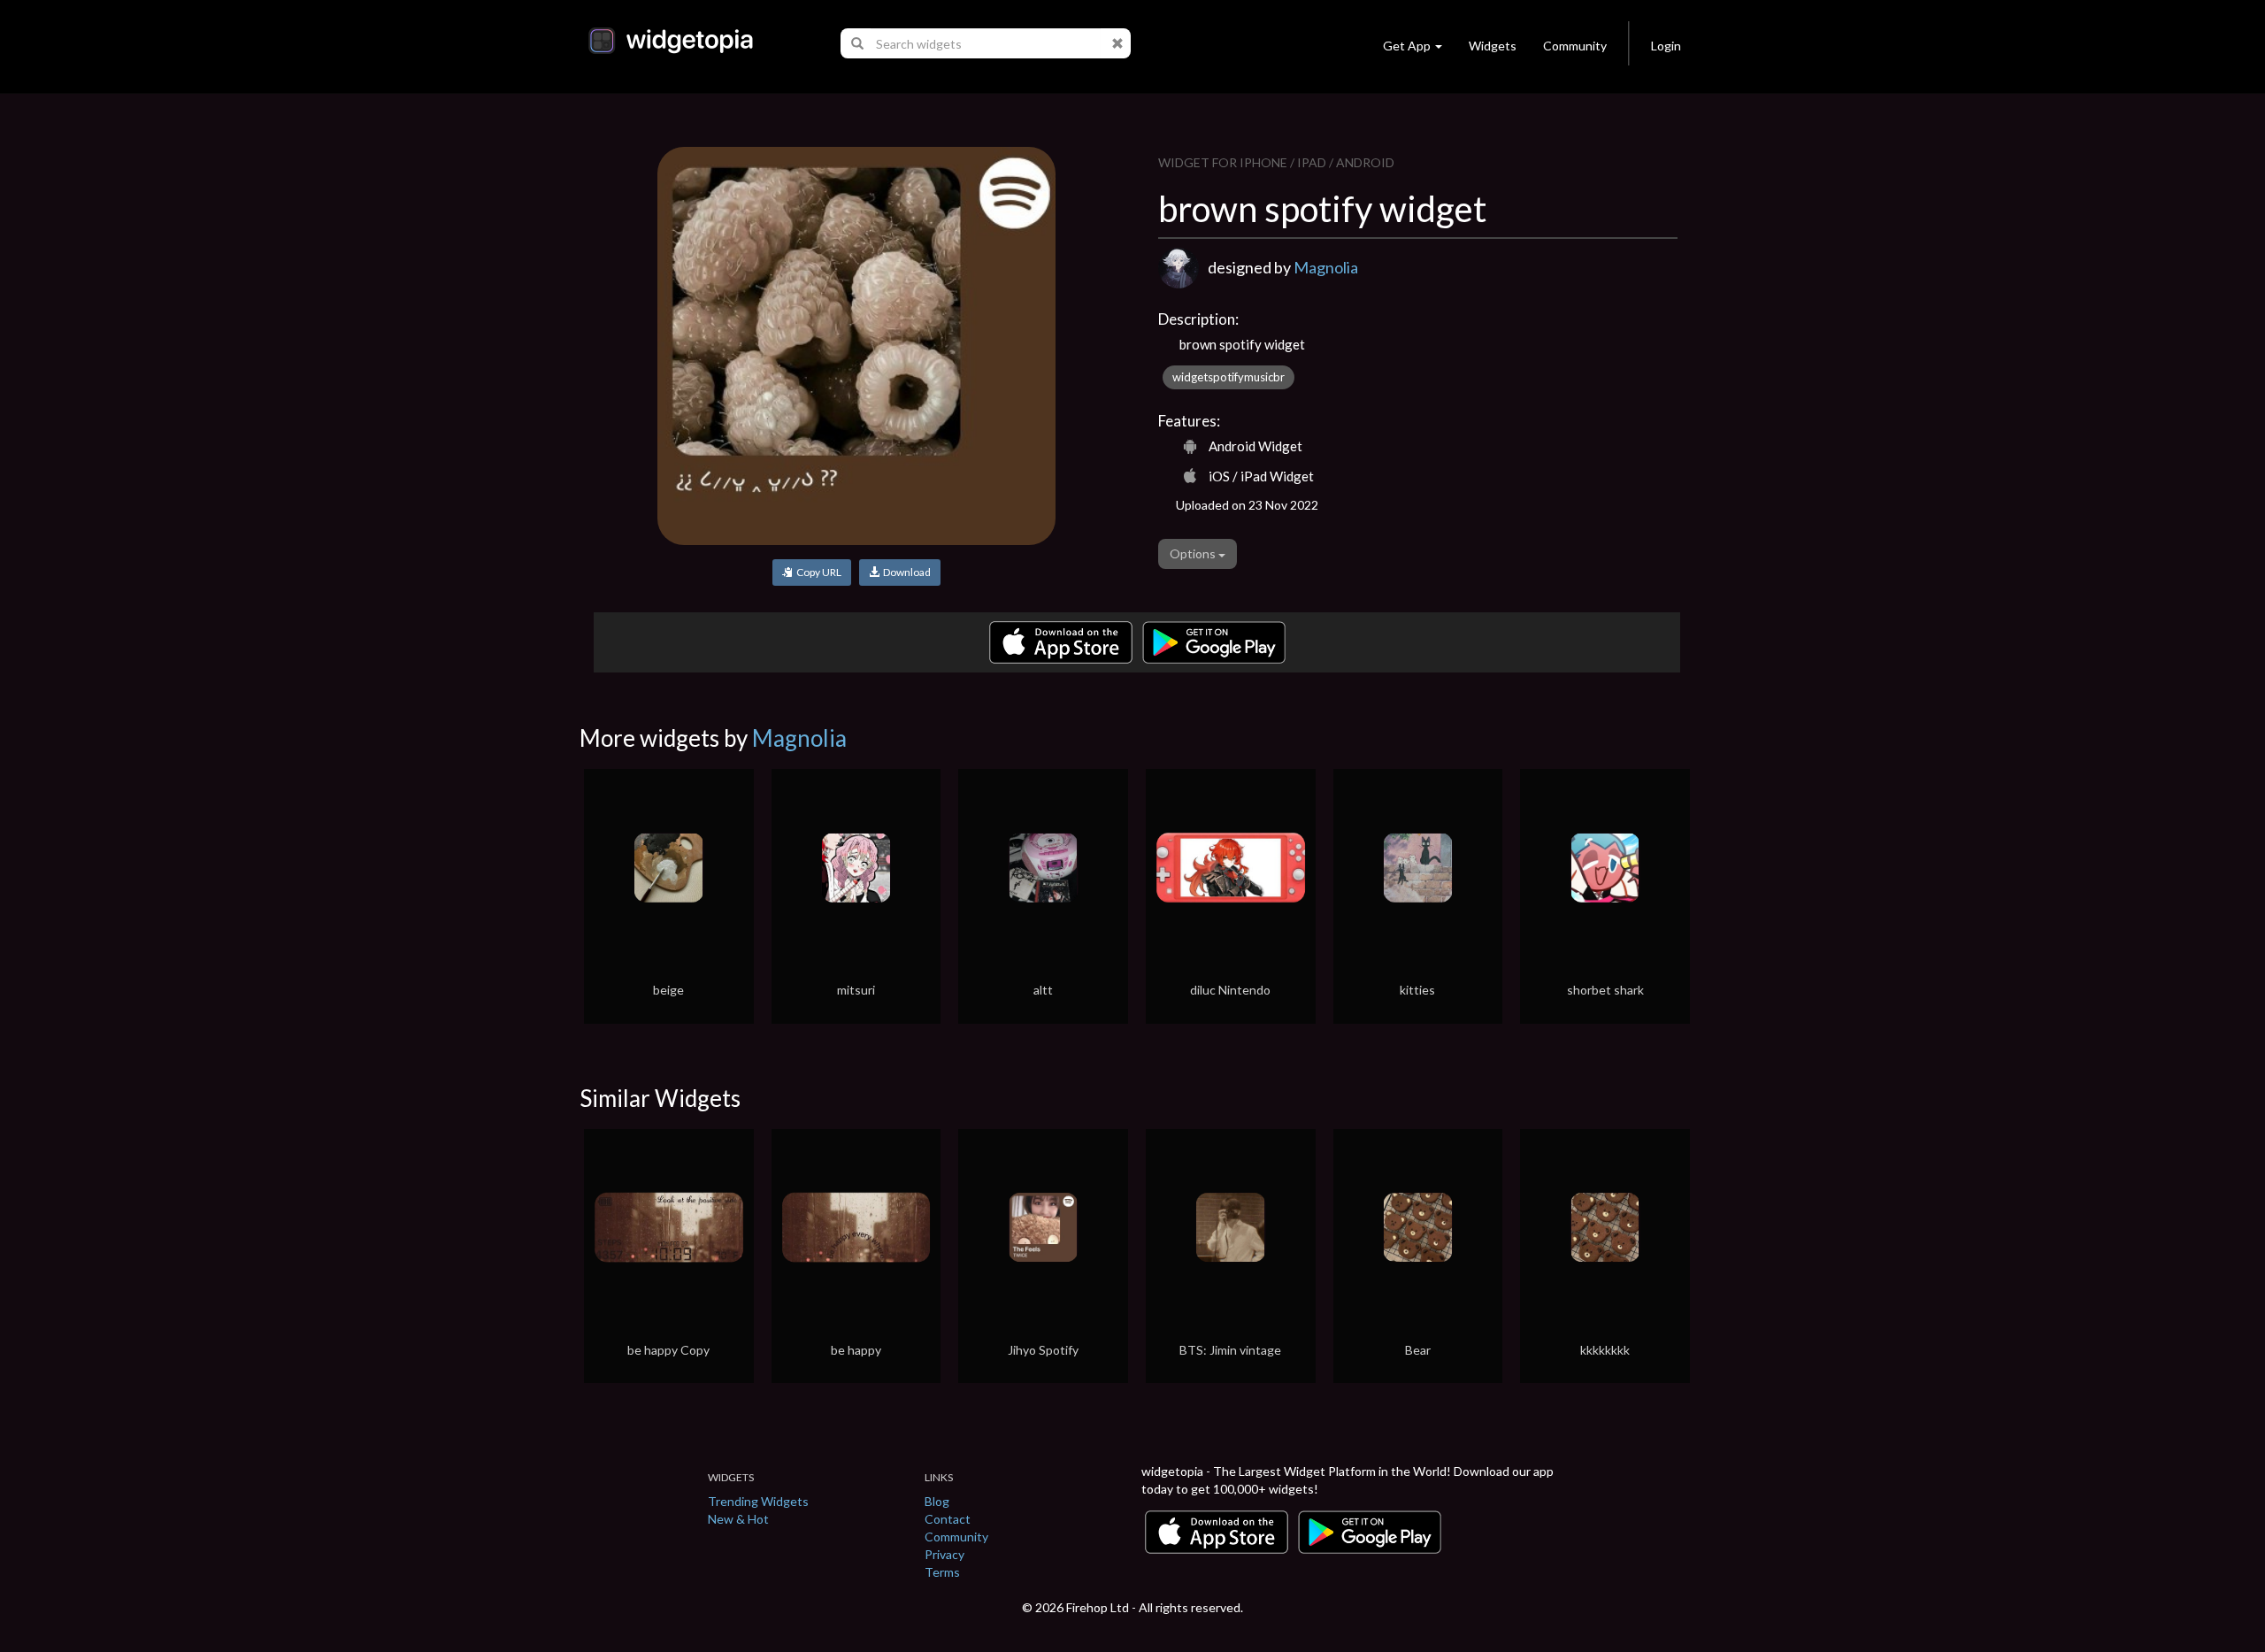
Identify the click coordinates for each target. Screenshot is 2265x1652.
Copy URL (817, 572)
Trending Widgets (758, 1501)
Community (1575, 46)
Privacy (944, 1554)
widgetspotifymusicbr (1228, 377)
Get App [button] (1407, 46)
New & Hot (738, 1519)
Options (1194, 553)
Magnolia (1326, 267)
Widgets (1493, 46)
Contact (948, 1519)
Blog (937, 1501)
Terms (942, 1572)
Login (1666, 46)
